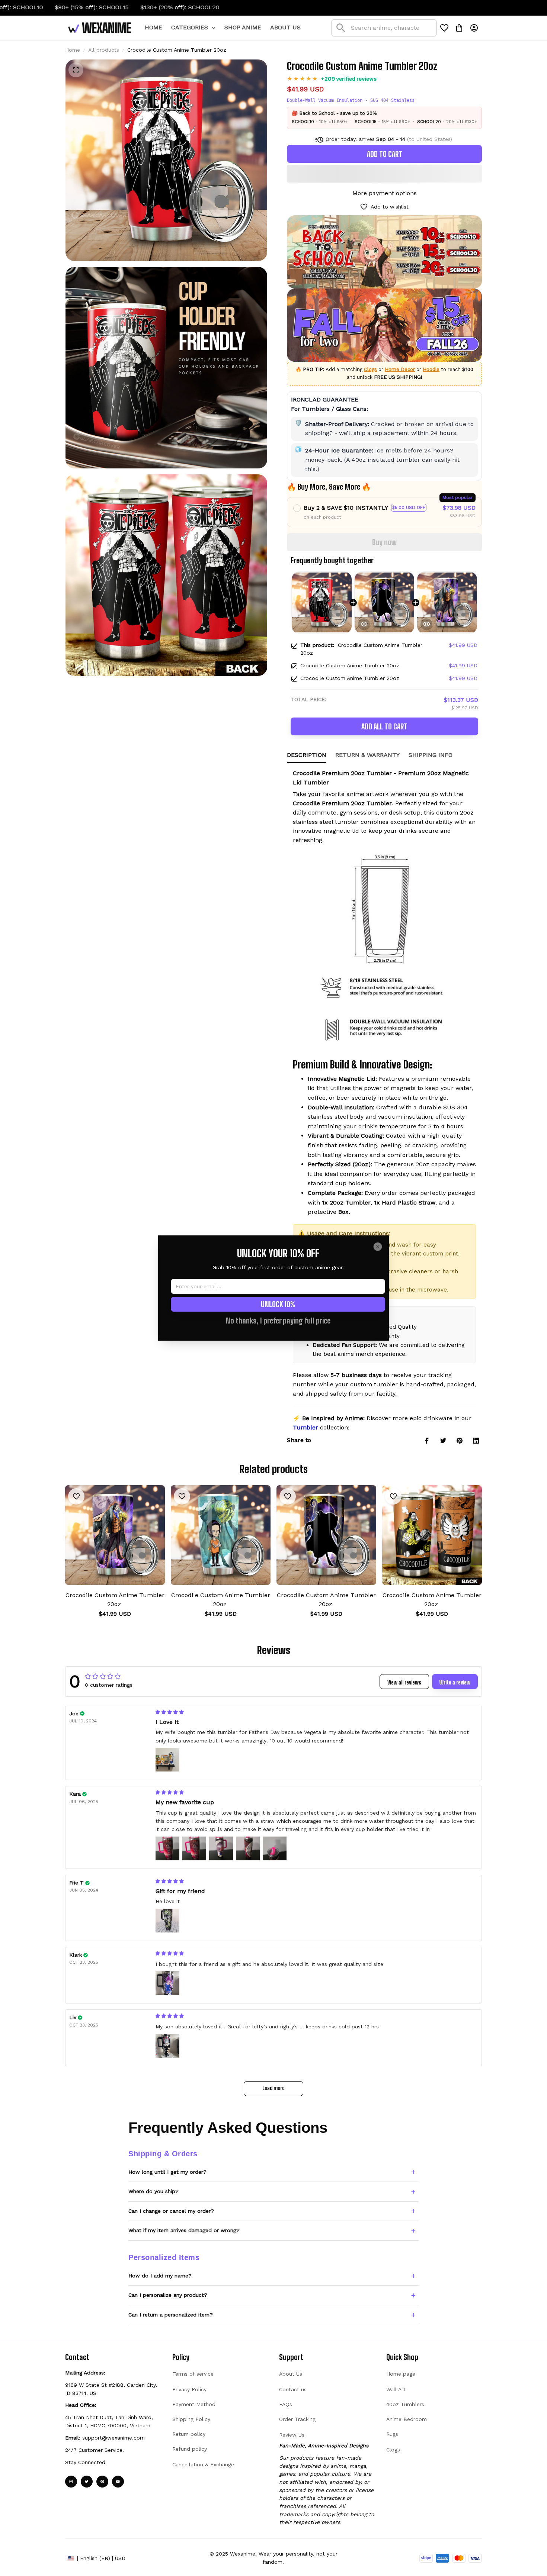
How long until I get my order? (167, 2172)
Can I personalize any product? (168, 2295)
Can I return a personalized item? (171, 2315)
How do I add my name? (160, 2276)
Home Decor (400, 369)
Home (73, 50)
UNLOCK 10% (278, 1304)
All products (104, 50)
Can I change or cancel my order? (171, 2211)
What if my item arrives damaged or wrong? (184, 2230)
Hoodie (431, 369)
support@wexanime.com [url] (113, 2438)
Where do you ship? (153, 2191)
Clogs (370, 369)
